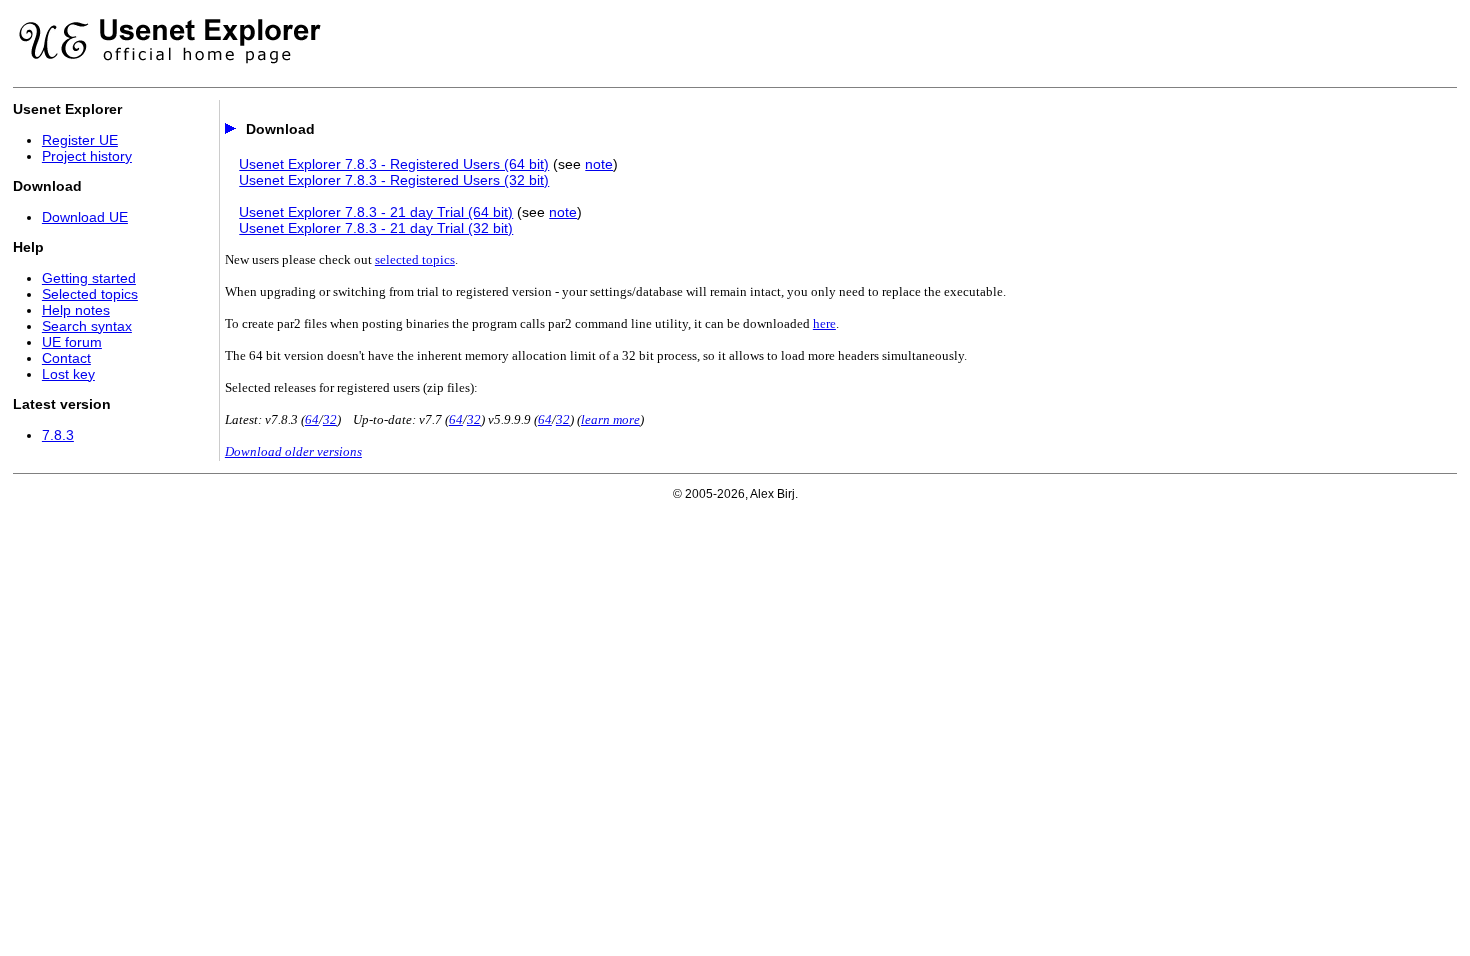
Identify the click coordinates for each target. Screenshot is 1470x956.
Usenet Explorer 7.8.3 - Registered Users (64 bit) (394, 164)
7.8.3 (58, 435)
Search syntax (87, 326)
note (599, 164)
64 (312, 419)
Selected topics (90, 294)
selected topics (415, 259)
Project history (87, 156)
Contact (66, 358)
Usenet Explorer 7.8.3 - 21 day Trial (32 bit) (376, 228)
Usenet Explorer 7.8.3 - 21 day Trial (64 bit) (376, 212)
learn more (610, 419)
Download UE (85, 217)
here (824, 323)
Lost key (68, 374)
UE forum (72, 342)
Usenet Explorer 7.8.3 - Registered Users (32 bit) (394, 180)
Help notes (76, 310)
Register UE (80, 140)
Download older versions (293, 451)
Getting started (89, 278)
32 (330, 419)
